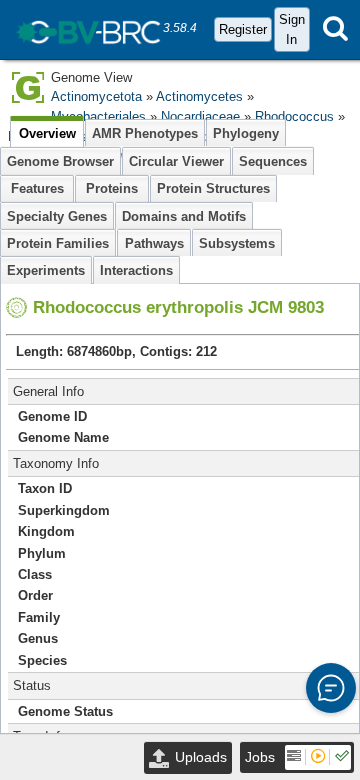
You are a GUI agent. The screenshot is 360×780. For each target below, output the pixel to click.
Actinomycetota (96, 96)
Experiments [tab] (46, 270)
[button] (331, 688)
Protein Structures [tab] (213, 188)
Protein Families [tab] (58, 243)
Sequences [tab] (273, 161)
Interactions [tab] (136, 270)
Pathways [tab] (154, 243)
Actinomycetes (199, 96)
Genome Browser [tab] (60, 161)
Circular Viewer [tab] (176, 161)
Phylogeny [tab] (246, 133)
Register (243, 29)
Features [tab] (37, 188)
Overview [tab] (47, 133)
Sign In (292, 29)
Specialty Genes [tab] (57, 216)
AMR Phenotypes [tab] (145, 133)
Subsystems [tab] (237, 243)
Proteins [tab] (112, 188)
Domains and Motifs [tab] (184, 216)
